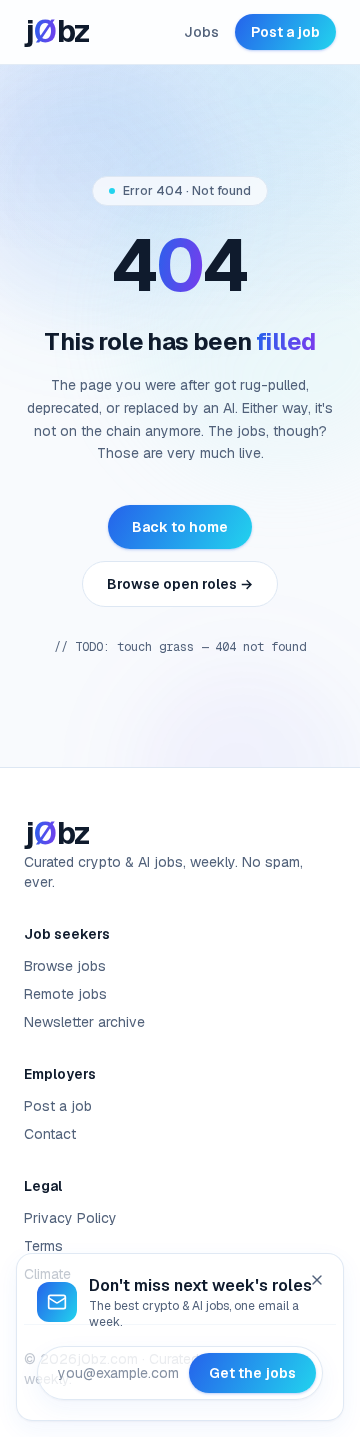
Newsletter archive (84, 1022)
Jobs (201, 32)
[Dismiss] (317, 1280)
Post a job (285, 32)
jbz (57, 32)
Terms (43, 1246)
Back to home (180, 527)
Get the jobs (252, 1373)
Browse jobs (65, 966)
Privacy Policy (70, 1218)
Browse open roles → (180, 584)
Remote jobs (65, 994)
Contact (50, 1134)
